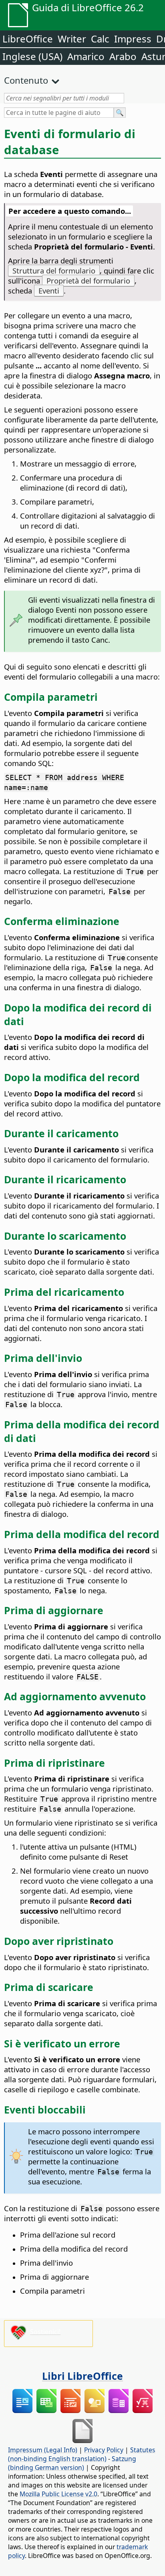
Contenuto (26, 80)
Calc (100, 39)
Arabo (123, 56)
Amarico (86, 56)
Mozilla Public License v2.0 (58, 2494)
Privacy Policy (104, 2450)
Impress (133, 39)
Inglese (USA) (32, 56)
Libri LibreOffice (82, 2376)
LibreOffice (28, 39)
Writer (72, 39)
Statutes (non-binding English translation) (82, 2454)
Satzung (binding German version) (72, 2463)
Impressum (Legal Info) (43, 2450)
